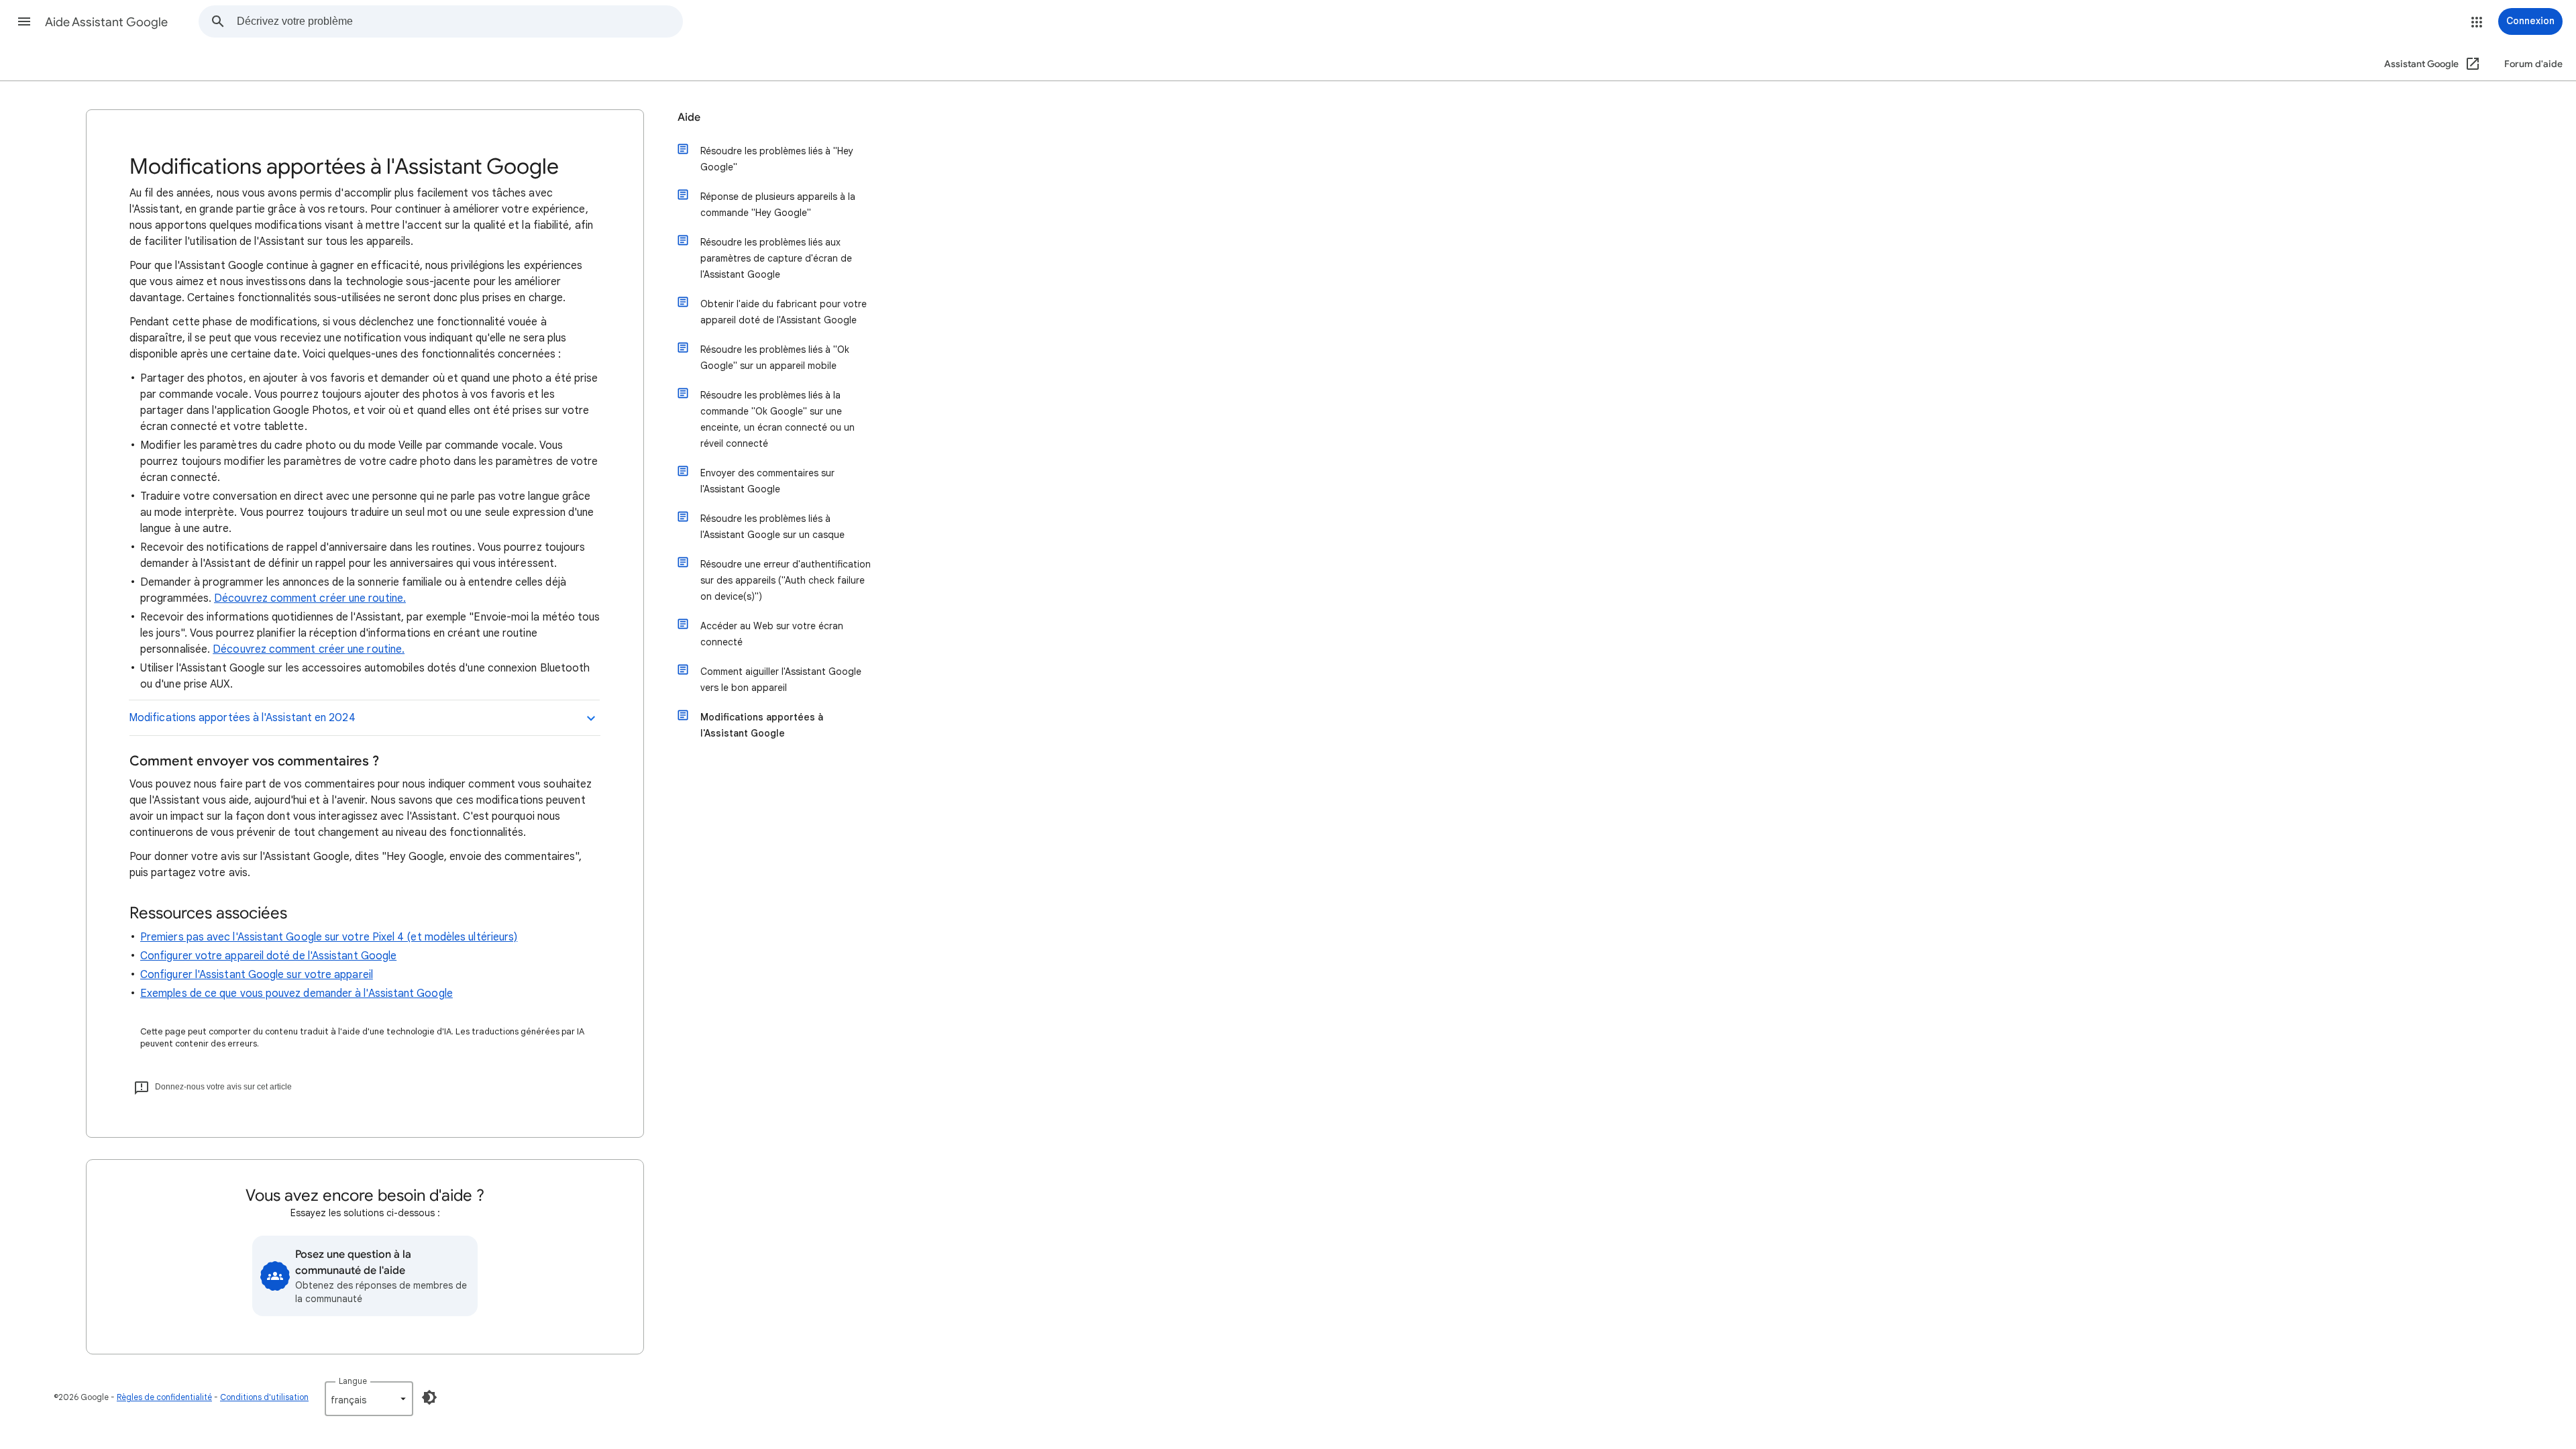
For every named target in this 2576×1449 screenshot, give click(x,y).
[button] (24, 21)
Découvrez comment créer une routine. (310, 598)
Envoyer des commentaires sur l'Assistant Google (767, 481)
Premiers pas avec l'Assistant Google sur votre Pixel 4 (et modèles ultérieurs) (329, 937)
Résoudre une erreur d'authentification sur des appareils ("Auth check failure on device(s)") (786, 580)
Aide (689, 117)
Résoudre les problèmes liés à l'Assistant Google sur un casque (772, 527)
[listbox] (369, 1399)
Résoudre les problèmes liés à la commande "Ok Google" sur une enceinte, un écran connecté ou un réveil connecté (777, 419)
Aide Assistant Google (106, 22)
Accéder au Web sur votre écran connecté (772, 634)
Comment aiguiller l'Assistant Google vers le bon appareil (781, 680)
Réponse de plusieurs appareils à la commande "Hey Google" (778, 205)
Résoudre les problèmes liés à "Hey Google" (777, 159)
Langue (353, 1381)
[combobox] (460, 21)
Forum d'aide (2533, 64)
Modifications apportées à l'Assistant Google (762, 725)
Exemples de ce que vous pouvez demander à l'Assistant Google (297, 994)
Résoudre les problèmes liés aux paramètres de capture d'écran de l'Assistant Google (776, 258)
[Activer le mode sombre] (429, 1397)
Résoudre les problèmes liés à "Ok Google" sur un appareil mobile (775, 358)
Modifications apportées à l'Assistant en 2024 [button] (242, 718)
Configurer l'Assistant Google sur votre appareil (257, 975)
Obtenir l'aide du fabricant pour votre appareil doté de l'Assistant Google (784, 312)
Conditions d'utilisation (264, 1397)
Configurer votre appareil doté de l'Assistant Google (268, 956)
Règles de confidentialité (164, 1397)
